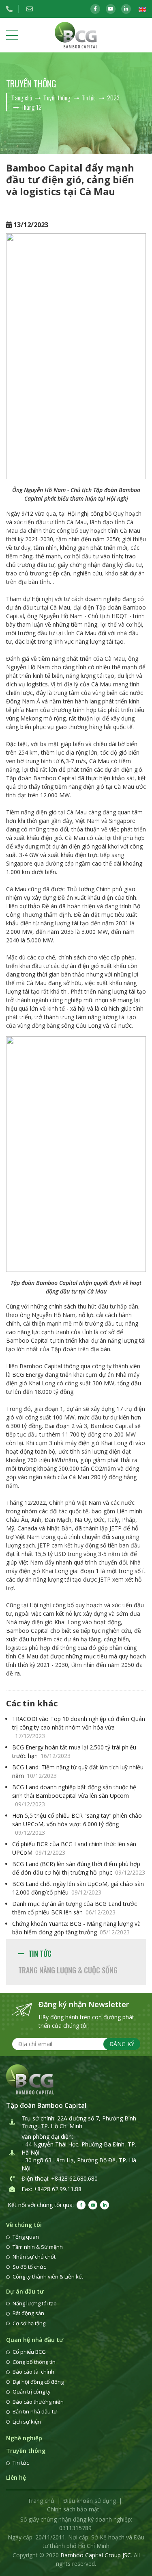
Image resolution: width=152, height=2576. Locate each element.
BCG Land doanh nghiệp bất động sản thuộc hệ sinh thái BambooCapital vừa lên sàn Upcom (74, 1796)
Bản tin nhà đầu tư (35, 2411)
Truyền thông (26, 2451)
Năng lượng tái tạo (35, 2303)
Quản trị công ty (32, 2392)
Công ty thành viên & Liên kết (48, 2277)
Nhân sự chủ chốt (34, 2257)
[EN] (142, 9)
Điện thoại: (12, 9)
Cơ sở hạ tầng (29, 2323)
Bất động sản (28, 2313)
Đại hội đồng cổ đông (38, 2382)
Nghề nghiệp (24, 2438)
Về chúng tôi (24, 2225)
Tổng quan (26, 2237)
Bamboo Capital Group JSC (96, 2555)
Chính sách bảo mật (73, 2509)
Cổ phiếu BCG (29, 2352)
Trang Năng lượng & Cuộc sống (68, 1970)
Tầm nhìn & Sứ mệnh (38, 2247)
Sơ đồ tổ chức (29, 2267)
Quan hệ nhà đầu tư (35, 2340)
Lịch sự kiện (27, 2422)
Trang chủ (41, 2501)
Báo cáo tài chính (33, 2372)
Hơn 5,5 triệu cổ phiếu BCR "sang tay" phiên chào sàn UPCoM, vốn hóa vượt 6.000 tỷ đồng (77, 1824)
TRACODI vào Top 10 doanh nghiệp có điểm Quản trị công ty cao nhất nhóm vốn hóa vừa (79, 1727)
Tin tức (40, 1953)
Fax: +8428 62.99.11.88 (51, 2189)
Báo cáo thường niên (38, 2402)
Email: (32, 9)
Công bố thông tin (34, 2362)
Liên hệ (16, 2477)
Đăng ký (122, 2044)
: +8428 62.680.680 (73, 2178)
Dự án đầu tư (25, 2291)
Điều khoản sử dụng (90, 2501)
